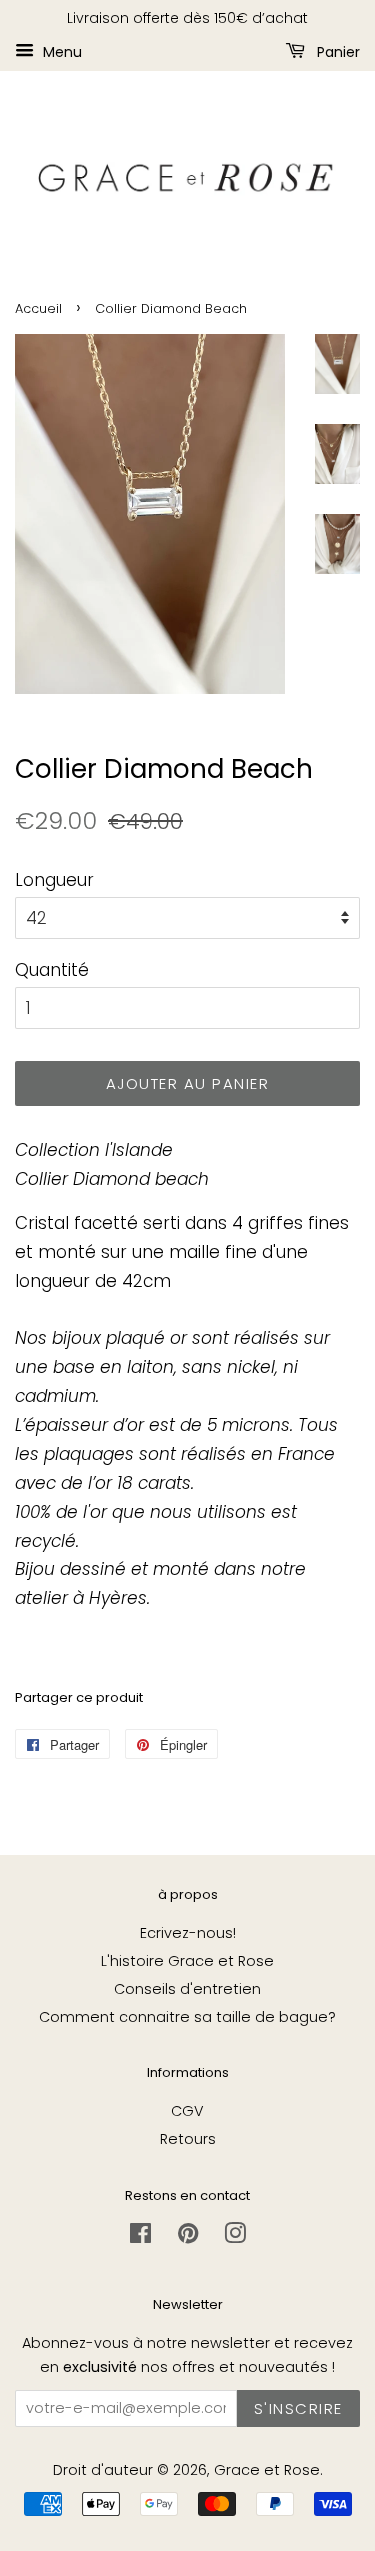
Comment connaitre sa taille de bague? (187, 2017)
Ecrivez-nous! (188, 1933)
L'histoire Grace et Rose (187, 1961)
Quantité (52, 970)
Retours (188, 2139)
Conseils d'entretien (187, 1989)
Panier (336, 51)
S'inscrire (298, 2408)
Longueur (54, 880)
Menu (60, 51)
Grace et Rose (267, 2470)
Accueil (38, 308)
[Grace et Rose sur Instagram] (235, 2237)
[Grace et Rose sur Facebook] (140, 2237)
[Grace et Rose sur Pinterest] (188, 2237)
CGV (187, 2111)
